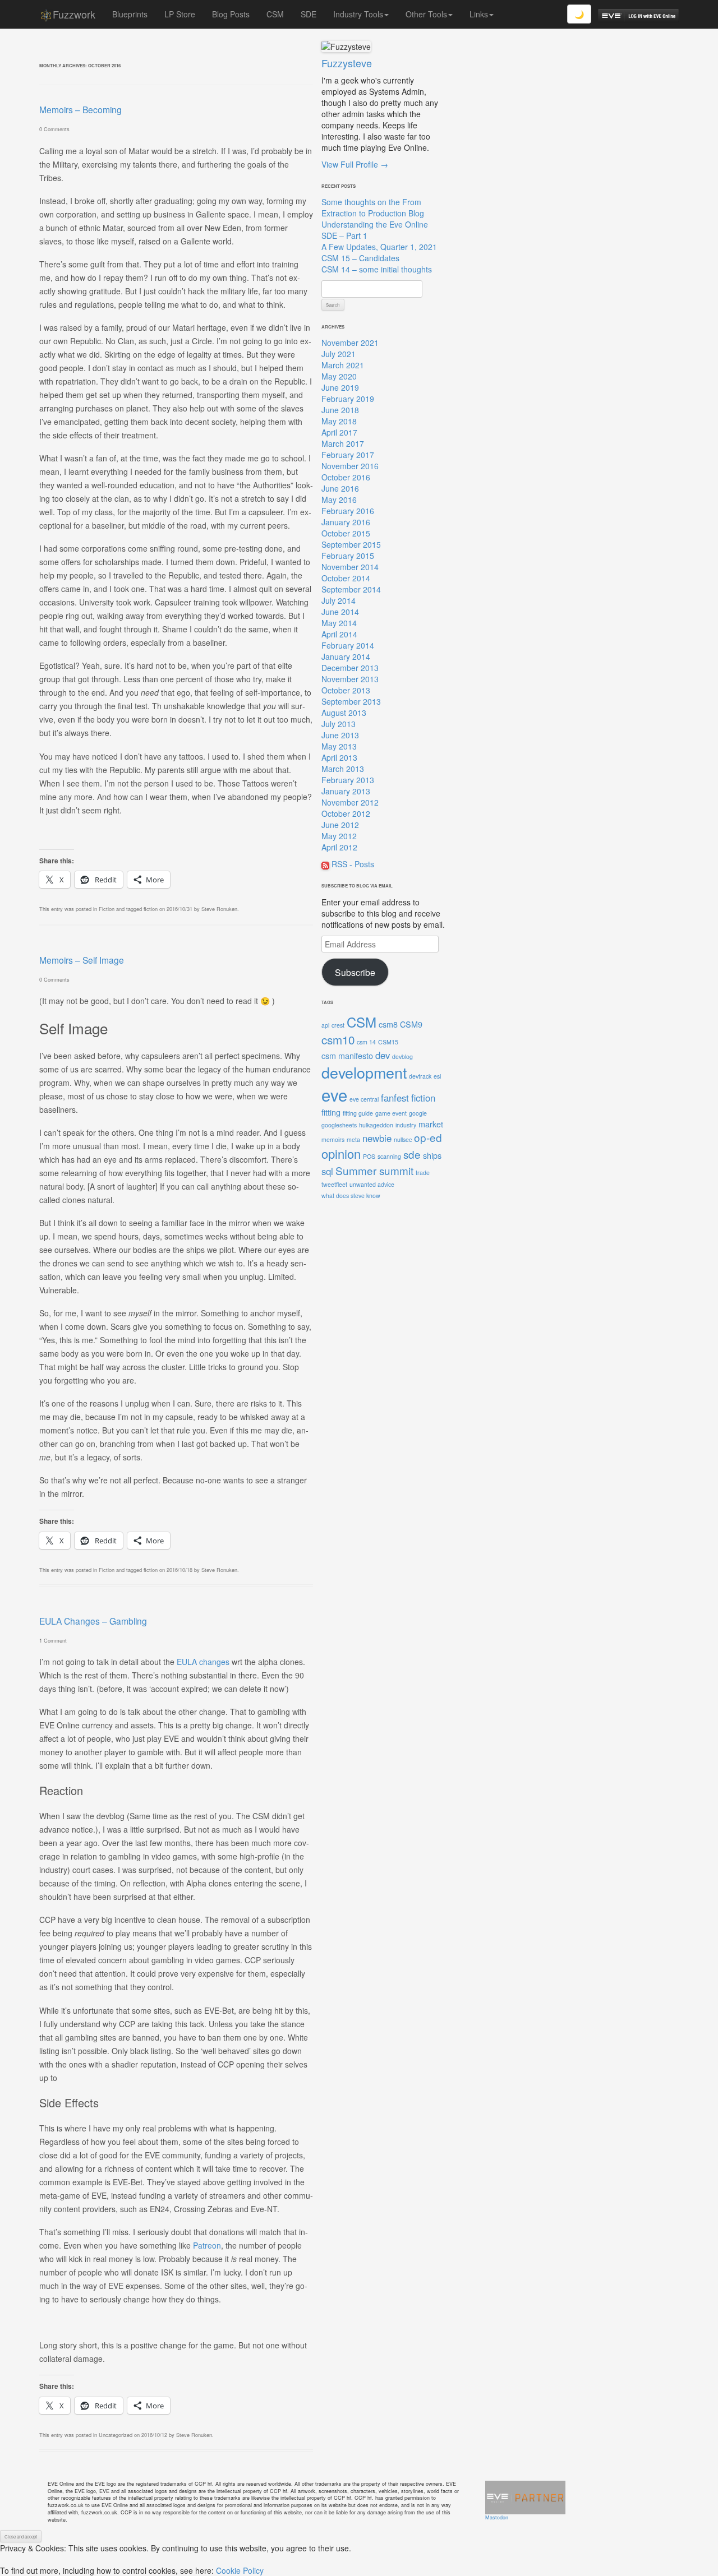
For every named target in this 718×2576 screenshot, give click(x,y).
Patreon (207, 2245)
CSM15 (388, 1042)
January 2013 (346, 791)
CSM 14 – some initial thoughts (377, 269)
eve (334, 1094)
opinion (341, 1153)
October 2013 (346, 690)
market (431, 1124)
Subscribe (355, 972)
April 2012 (339, 847)
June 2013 (340, 735)
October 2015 (346, 533)
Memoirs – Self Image (82, 960)
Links (479, 14)
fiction (151, 909)
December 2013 (350, 668)
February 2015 (348, 556)
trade (423, 1173)
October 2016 (346, 477)
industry (406, 1125)
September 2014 (351, 589)
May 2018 (339, 421)
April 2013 (339, 757)
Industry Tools (358, 14)
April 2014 (339, 634)
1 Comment (53, 1640)
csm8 (388, 1024)
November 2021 (350, 343)
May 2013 (339, 746)
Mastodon (497, 2517)
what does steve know (351, 1195)
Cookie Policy (240, 2570)
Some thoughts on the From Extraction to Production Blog (373, 207)
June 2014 (340, 612)
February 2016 (348, 511)
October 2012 (346, 813)
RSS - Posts (352, 864)
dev (383, 1055)
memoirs (333, 1139)
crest (338, 1025)
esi (437, 1076)
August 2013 (344, 713)
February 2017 (348, 455)
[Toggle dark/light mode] (579, 14)
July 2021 (339, 354)
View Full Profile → (355, 164)
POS (369, 1156)
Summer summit (374, 1170)
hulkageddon (376, 1125)
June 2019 (340, 387)
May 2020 (339, 376)
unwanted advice (372, 1184)
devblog (402, 1056)
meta (353, 1139)
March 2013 (343, 769)
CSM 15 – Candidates (360, 258)
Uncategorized (116, 2435)
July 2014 (339, 600)
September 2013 (351, 701)
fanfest (395, 1098)
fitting (331, 1112)
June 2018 (340, 410)
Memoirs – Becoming (80, 109)
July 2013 (339, 724)
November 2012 (350, 802)
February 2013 (348, 780)
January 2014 (346, 656)
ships (432, 1155)
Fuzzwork (74, 14)
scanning (389, 1156)
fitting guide (358, 1113)
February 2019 (348, 399)
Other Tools (426, 14)
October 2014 (346, 578)
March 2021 (343, 365)
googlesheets (339, 1125)
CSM (275, 14)
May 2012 (339, 836)
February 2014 (348, 645)
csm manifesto (347, 1055)
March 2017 (343, 443)
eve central (364, 1099)
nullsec (403, 1139)
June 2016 (340, 488)
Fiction (107, 909)
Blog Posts (231, 14)
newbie (377, 1138)
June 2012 (340, 825)
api (325, 1025)
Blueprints (130, 14)
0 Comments (54, 129)
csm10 (338, 1039)
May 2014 (339, 623)
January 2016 (346, 522)
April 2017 (339, 432)
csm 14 (366, 1042)
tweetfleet (334, 1184)
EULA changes (203, 1662)
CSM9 (411, 1024)
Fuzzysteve (347, 63)
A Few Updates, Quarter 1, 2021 (379, 247)
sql (327, 1171)
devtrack (420, 1076)
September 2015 (351, 544)
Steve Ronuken (219, 909)
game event (391, 1113)
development (364, 1072)
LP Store (180, 14)
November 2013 (350, 679)
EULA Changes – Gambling (93, 1621)
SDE (309, 14)
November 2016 (350, 466)
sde (412, 1154)
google (418, 1113)
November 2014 (350, 567)
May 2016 (339, 500)
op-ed (428, 1137)
